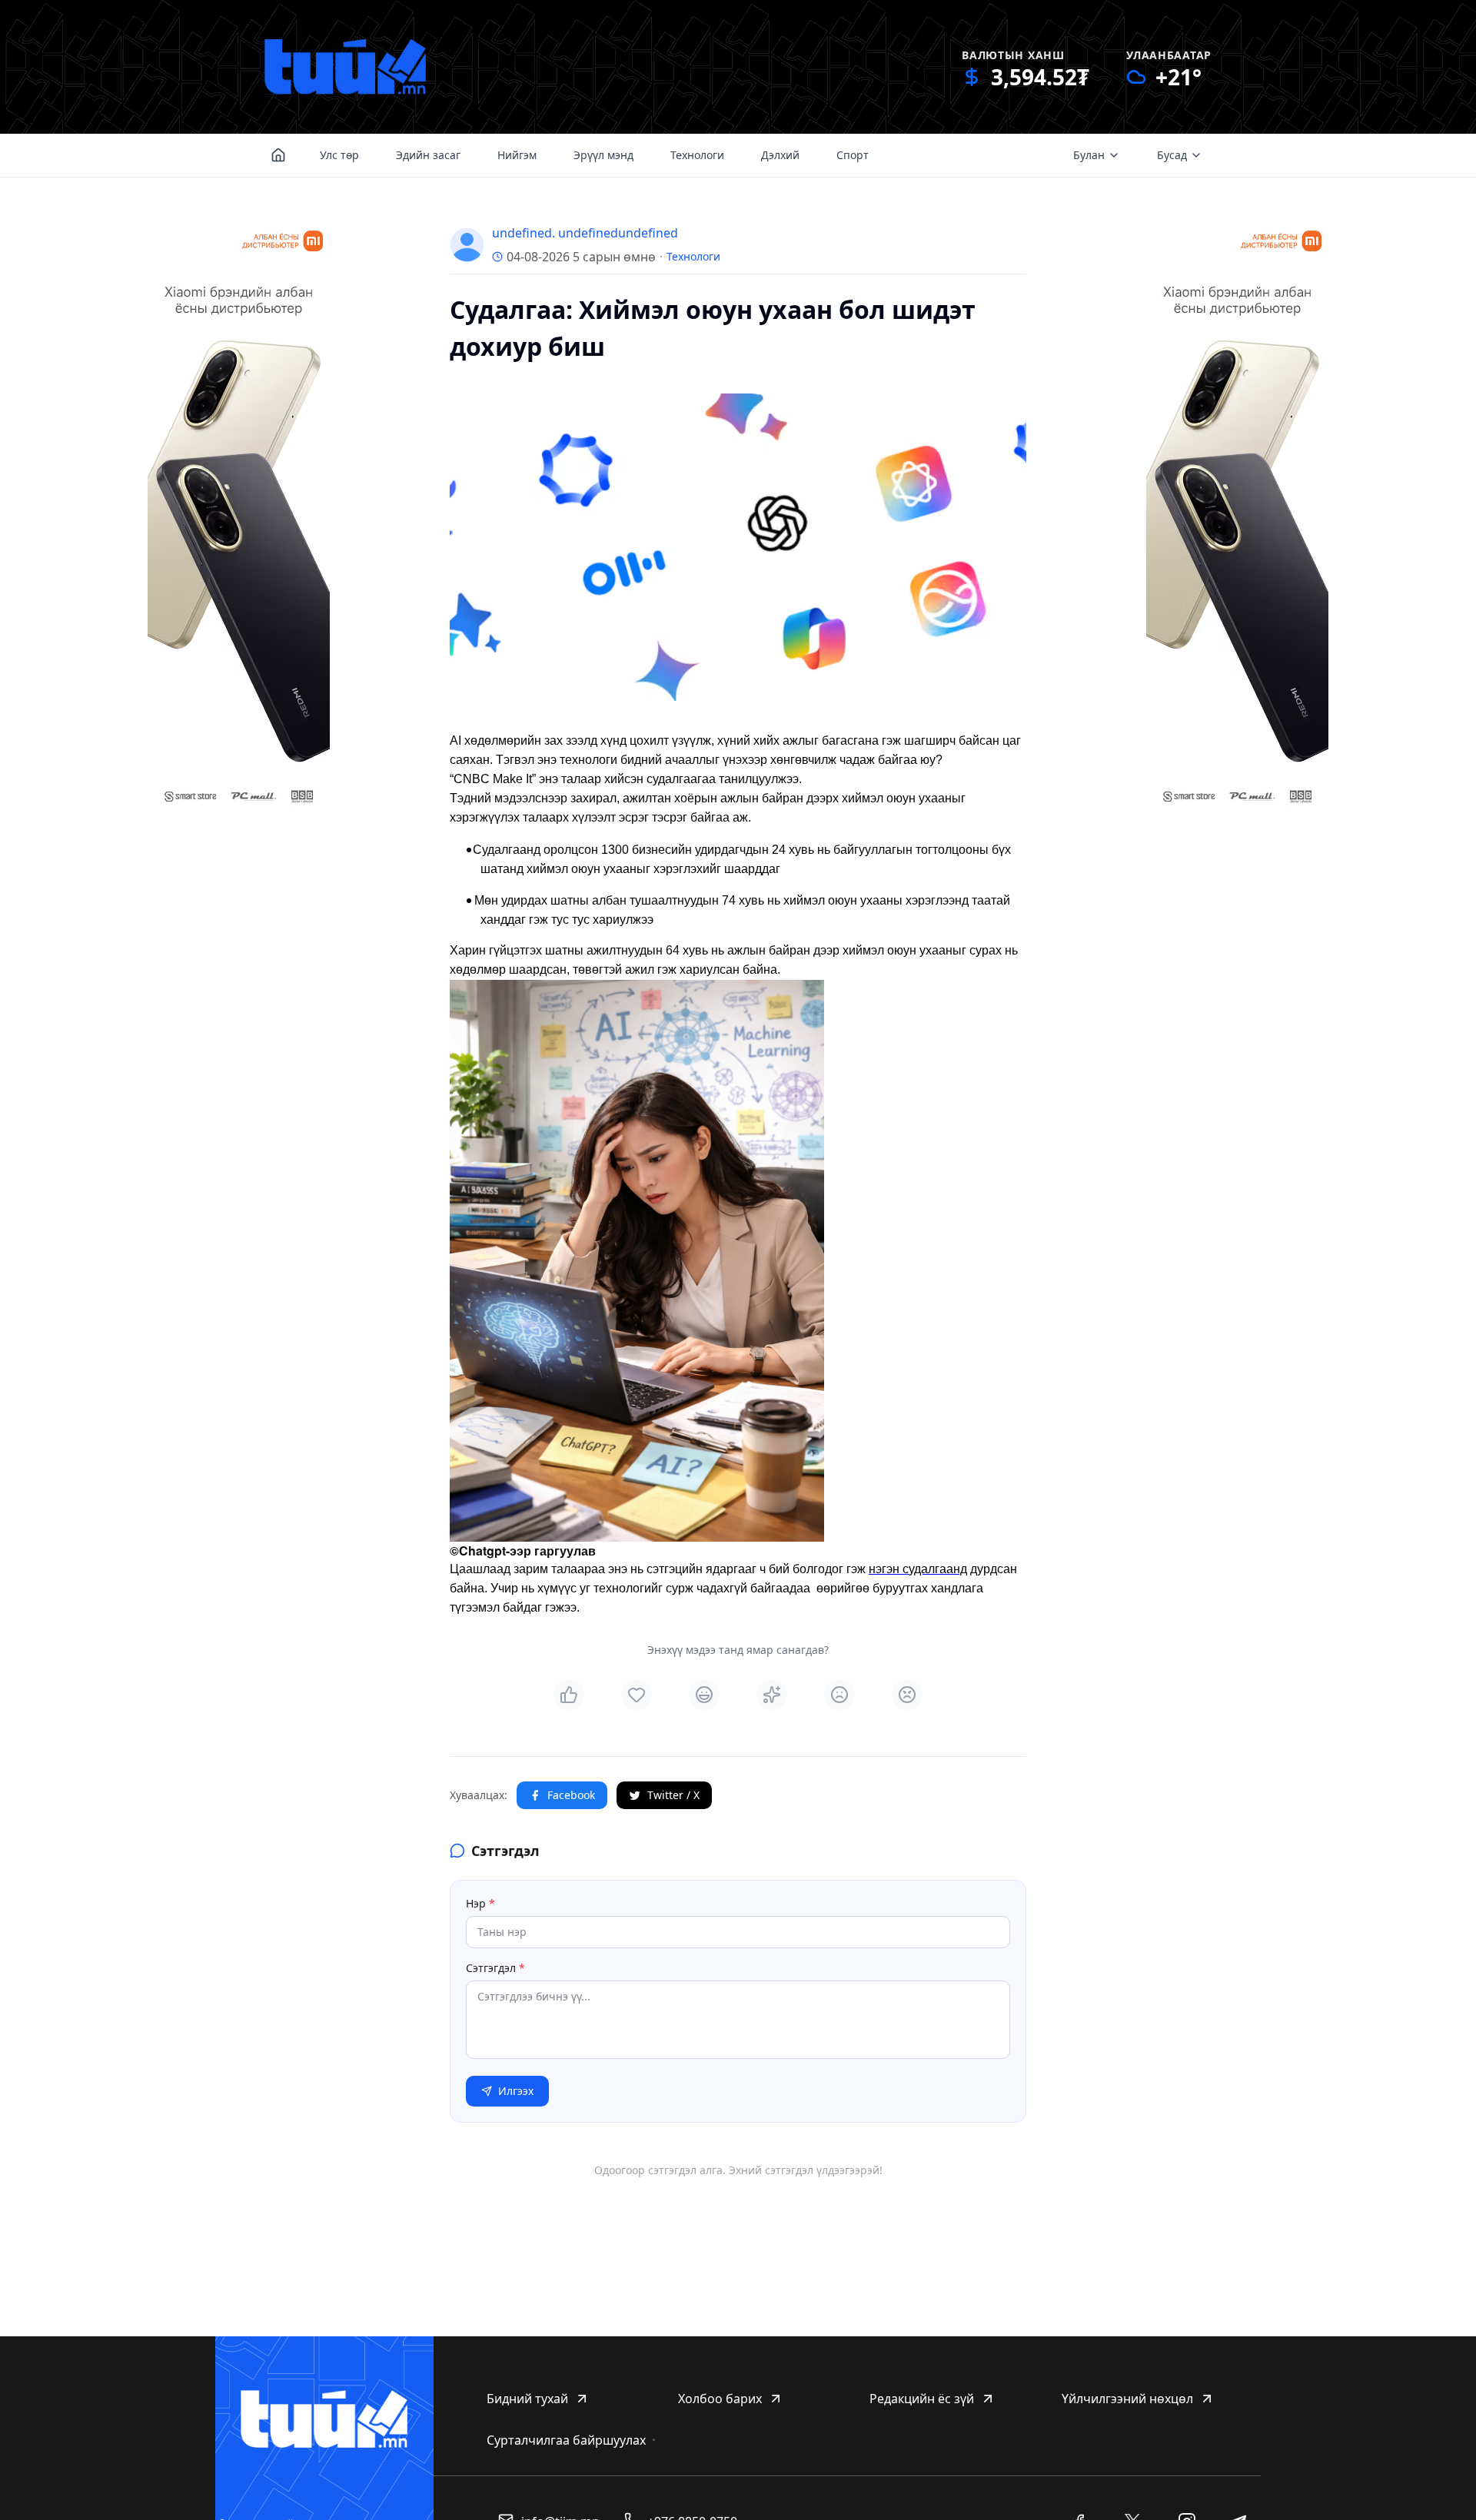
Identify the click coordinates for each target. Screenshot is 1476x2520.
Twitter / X (673, 1795)
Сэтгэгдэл (495, 1968)
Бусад (1172, 155)
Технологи (697, 155)
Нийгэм (517, 155)
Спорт (853, 155)
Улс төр (339, 155)
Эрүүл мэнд (603, 155)
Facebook (571, 1795)
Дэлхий (780, 155)
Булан (1089, 155)
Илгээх (516, 2091)
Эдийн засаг (428, 155)
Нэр (480, 1903)
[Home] (278, 155)
